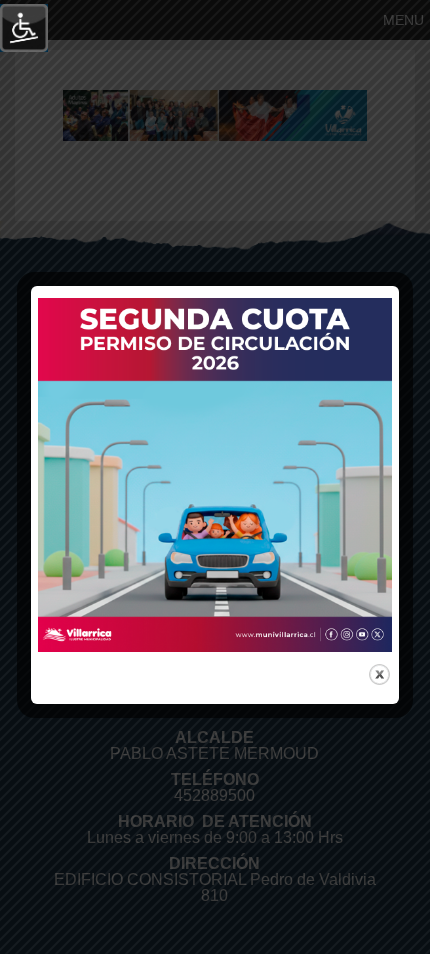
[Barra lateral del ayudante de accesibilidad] (24, 28)
